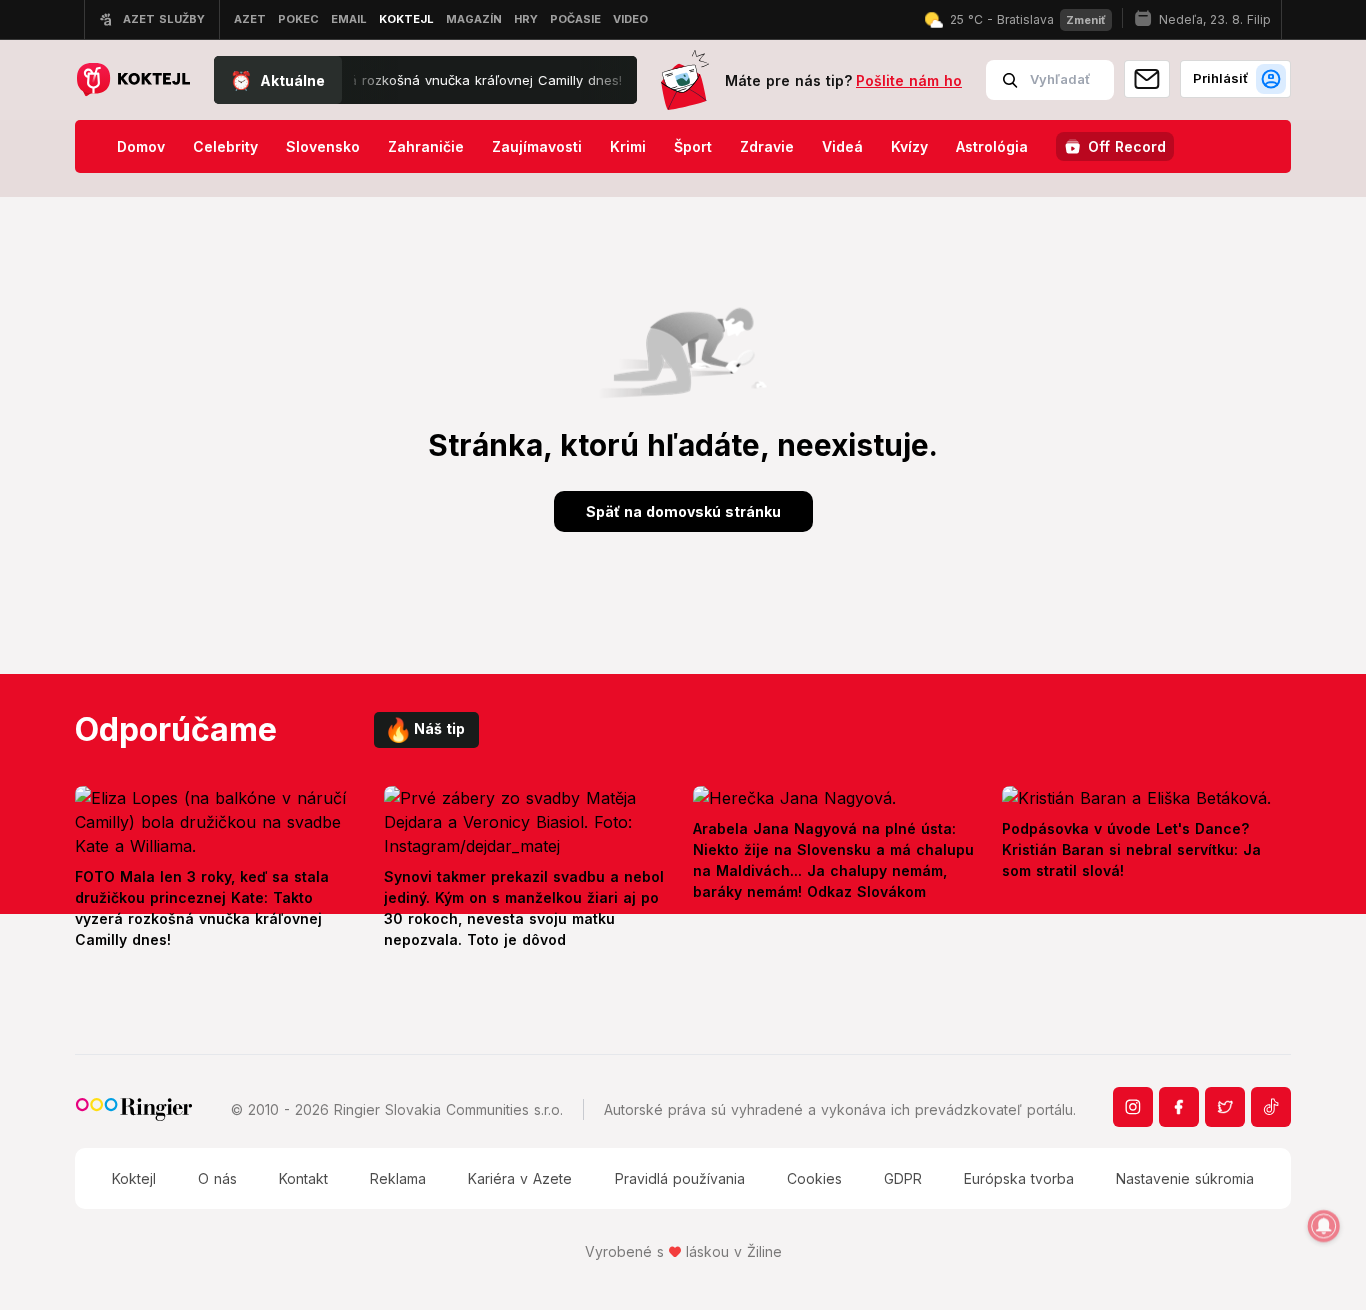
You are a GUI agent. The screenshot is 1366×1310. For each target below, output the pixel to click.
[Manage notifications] (1324, 1226)
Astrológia (992, 146)
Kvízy (909, 146)
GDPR (903, 1178)
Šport (693, 146)
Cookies (814, 1178)
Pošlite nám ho (909, 80)
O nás (217, 1178)
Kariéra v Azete (520, 1178)
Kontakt (303, 1178)
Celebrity (225, 146)
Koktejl (134, 1178)
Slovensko (323, 146)
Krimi (628, 146)
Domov (141, 146)
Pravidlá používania (680, 1178)
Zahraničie (426, 146)
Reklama (398, 1178)
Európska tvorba (1019, 1178)
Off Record (1127, 146)
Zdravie (767, 146)
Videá (842, 146)
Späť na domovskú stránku (683, 511)
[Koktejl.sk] (132, 80)
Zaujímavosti (537, 146)
